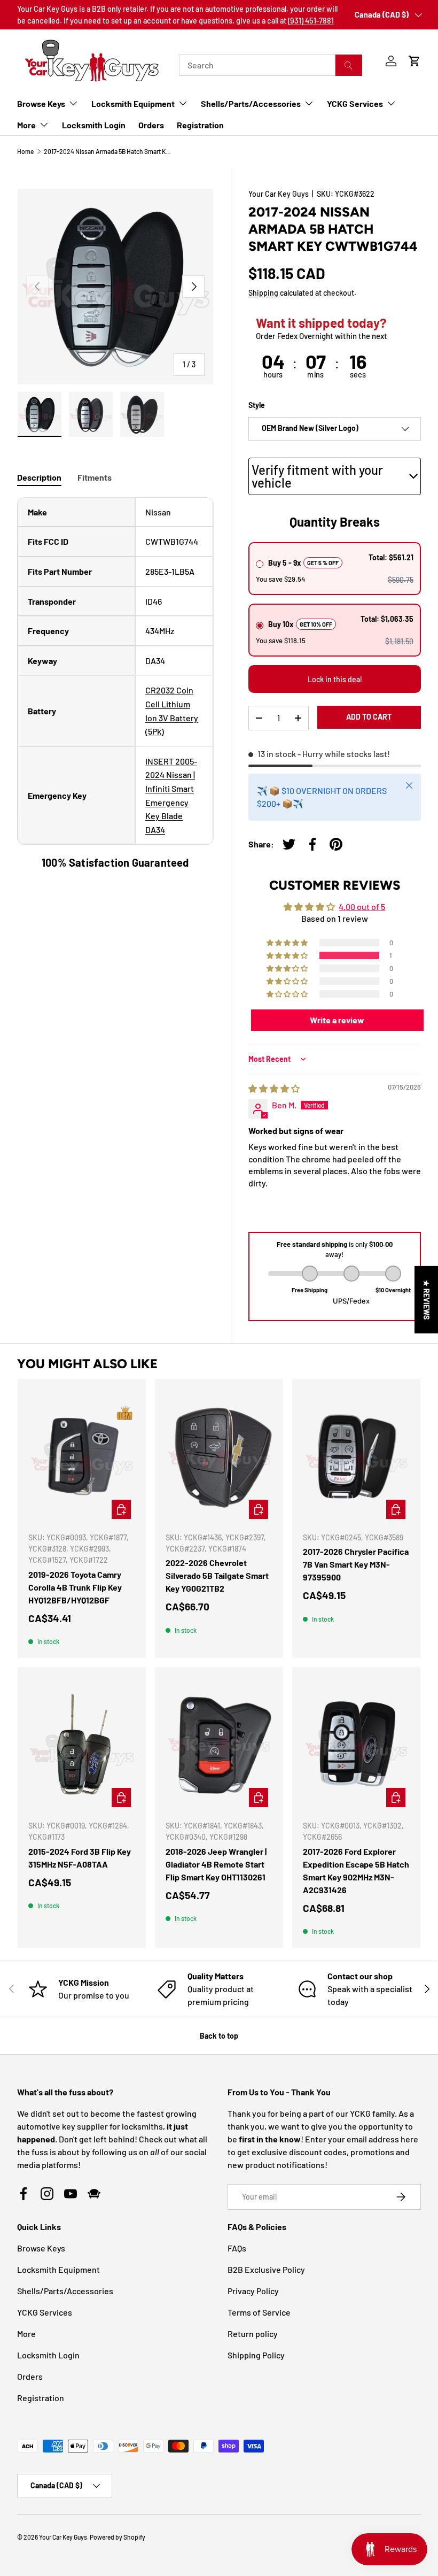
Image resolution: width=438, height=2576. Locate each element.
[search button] (349, 65)
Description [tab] (39, 477)
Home (25, 151)
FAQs (237, 2248)
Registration (200, 125)
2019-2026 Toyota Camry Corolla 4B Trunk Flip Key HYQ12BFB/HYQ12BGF (75, 1587)
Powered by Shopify (118, 2537)
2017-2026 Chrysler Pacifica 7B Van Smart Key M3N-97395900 (356, 1564)
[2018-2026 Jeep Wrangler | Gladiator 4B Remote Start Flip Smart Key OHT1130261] (219, 1745)
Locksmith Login (94, 125)
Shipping (263, 293)
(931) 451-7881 (311, 21)
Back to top (219, 2036)
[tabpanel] (115, 684)
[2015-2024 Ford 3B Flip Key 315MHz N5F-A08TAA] (82, 1745)
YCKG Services (45, 2312)
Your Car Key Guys (279, 194)
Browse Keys (41, 2248)
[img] (274, 1088)
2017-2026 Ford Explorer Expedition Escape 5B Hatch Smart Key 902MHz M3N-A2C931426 (356, 1871)
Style (257, 405)
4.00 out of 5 (362, 907)
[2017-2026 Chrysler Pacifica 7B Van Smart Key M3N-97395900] (356, 1456)
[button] (414, 61)
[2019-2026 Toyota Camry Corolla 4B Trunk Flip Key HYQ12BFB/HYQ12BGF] (82, 1456)
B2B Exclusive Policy (266, 2269)
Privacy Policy (253, 2291)
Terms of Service (259, 2312)
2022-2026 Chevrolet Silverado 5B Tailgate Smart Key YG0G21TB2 (217, 1575)
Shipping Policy (256, 2355)
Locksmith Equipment (58, 2269)
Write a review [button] (337, 1020)
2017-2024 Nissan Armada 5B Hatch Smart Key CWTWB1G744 (108, 151)
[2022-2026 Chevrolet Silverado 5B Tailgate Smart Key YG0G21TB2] (219, 1456)
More (26, 2334)
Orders (151, 125)
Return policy (253, 2334)
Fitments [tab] (95, 477)
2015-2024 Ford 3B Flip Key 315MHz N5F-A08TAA (80, 1858)
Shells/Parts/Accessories (65, 2291)
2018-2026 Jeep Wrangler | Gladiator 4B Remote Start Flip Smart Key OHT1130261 (216, 1864)
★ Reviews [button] (427, 1300)
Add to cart (369, 717)
